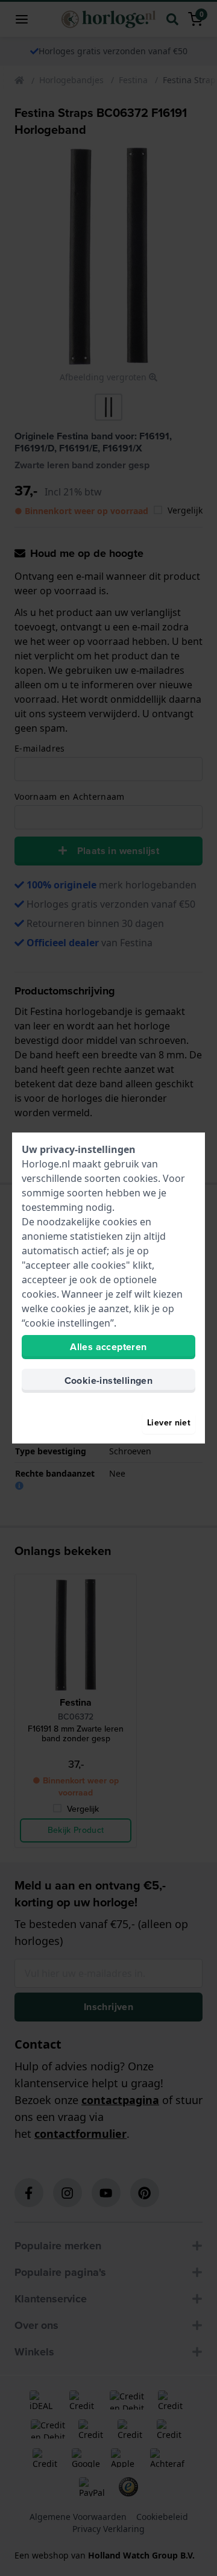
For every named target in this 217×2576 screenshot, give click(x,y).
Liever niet (169, 1423)
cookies (140, 1178)
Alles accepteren (108, 1347)
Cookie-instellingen (109, 1381)
